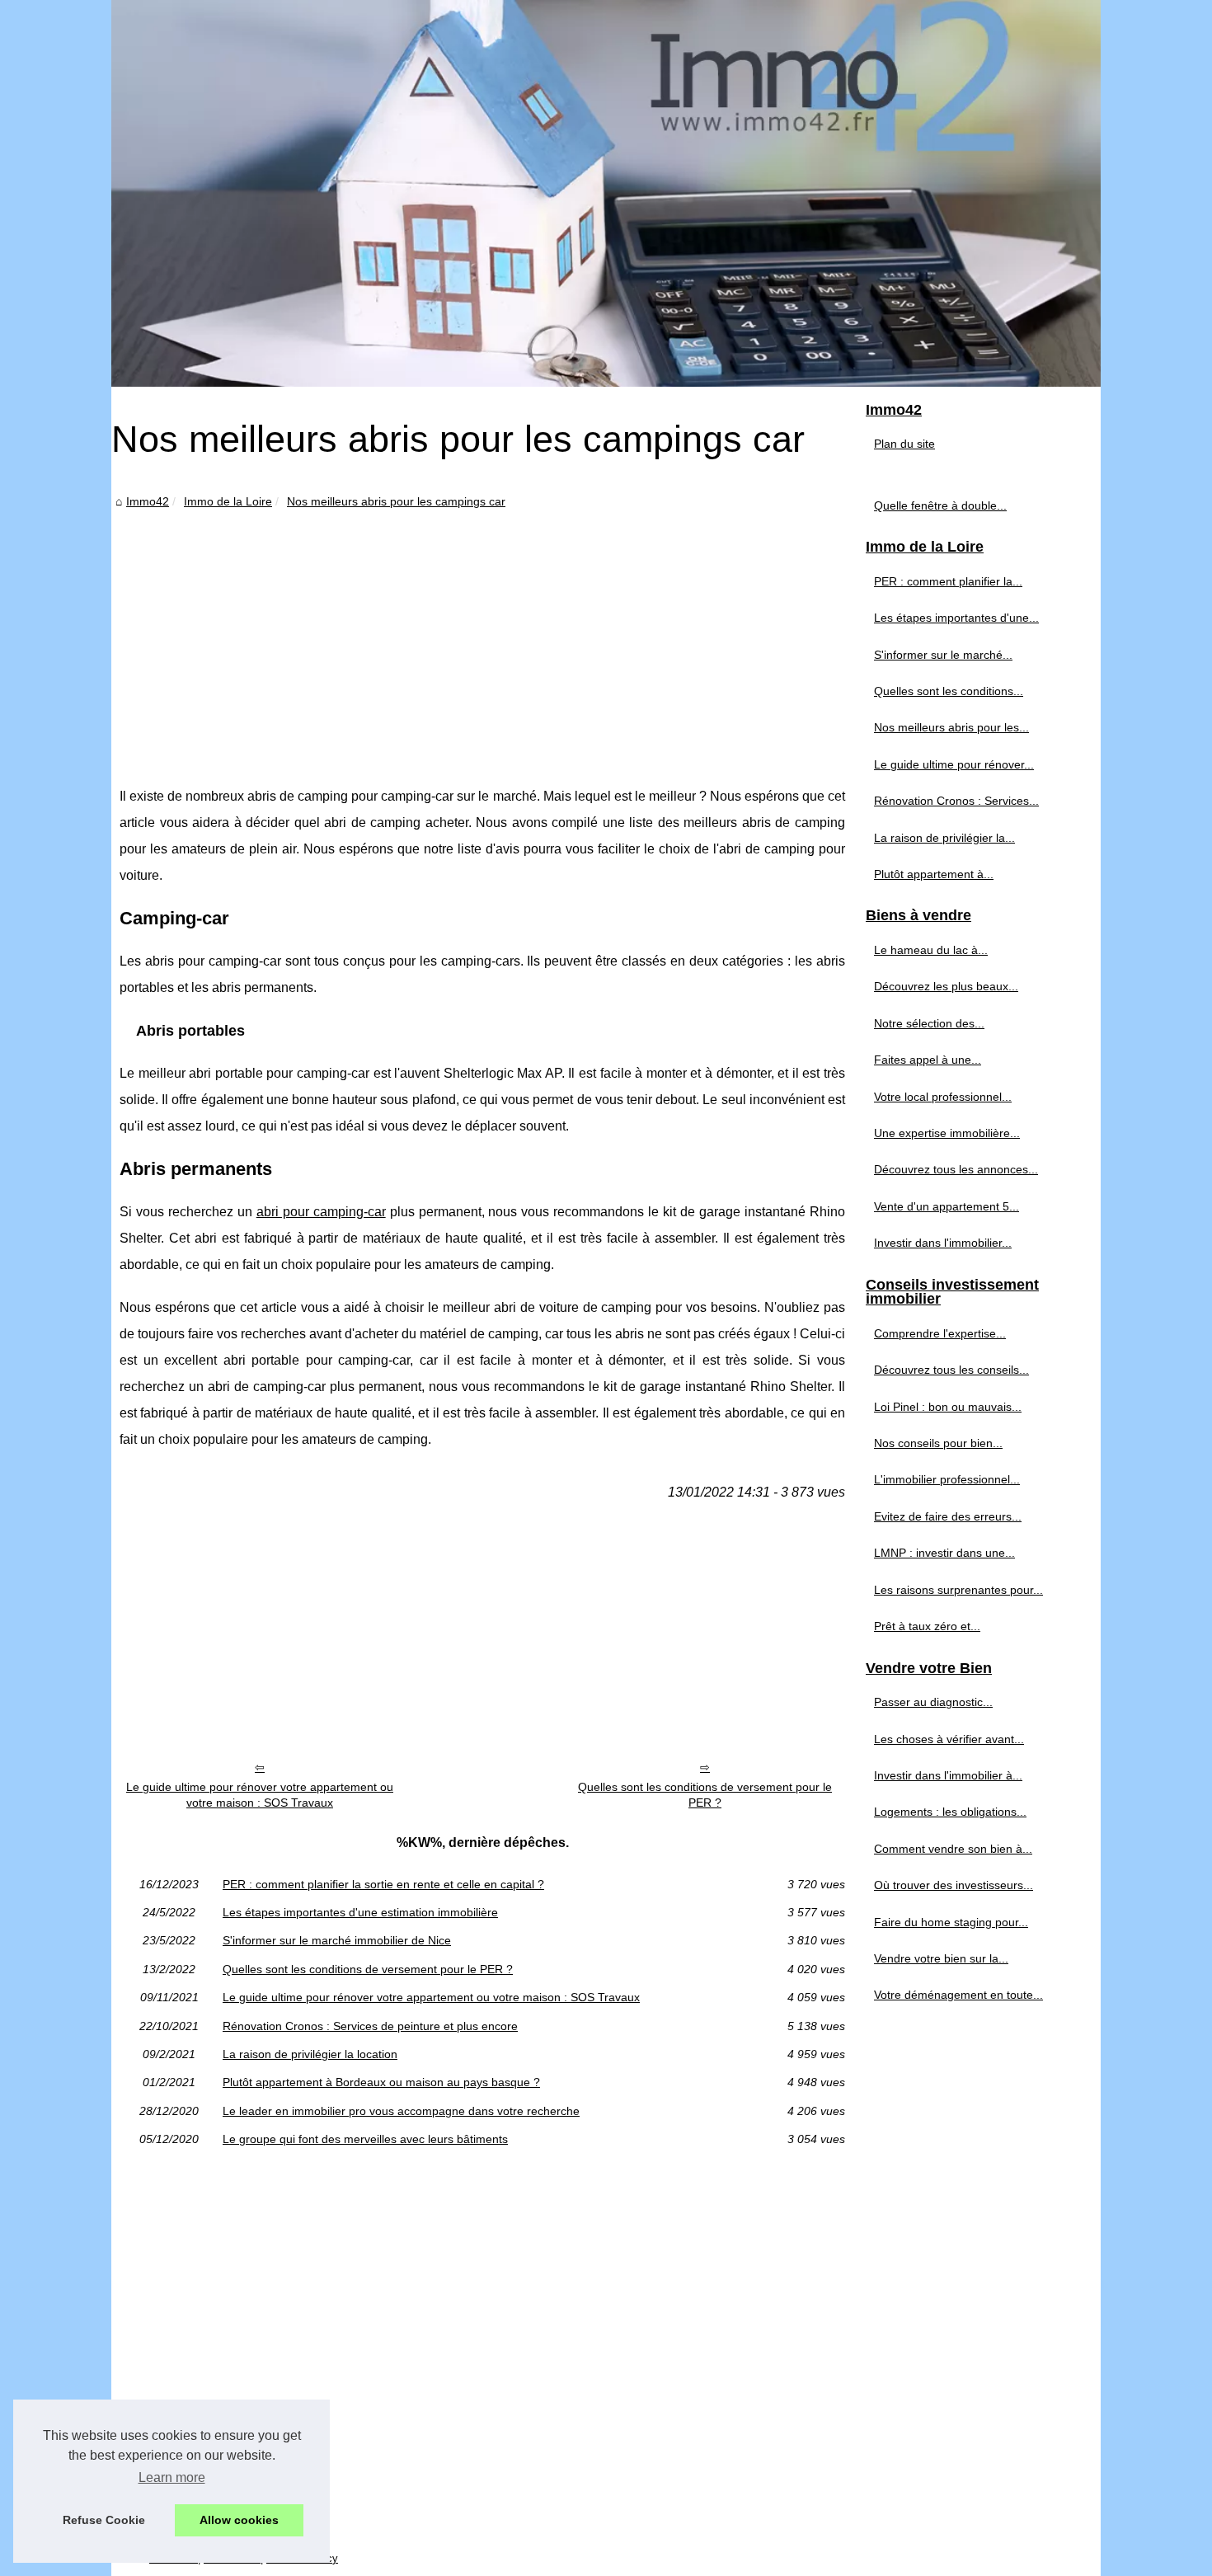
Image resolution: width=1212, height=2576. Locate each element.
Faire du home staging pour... (951, 1922)
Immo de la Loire (228, 501)
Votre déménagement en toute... (958, 1995)
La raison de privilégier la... (944, 838)
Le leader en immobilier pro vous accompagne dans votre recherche (401, 2111)
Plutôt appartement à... (934, 874)
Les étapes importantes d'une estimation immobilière (360, 1912)
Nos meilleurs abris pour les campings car (396, 501)
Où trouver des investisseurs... (954, 1885)
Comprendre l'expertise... (940, 1333)
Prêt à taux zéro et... (927, 1626)
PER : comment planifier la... (948, 581)
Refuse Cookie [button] (104, 2520)
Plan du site (904, 444)
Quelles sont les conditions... (949, 691)
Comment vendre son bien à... (953, 1849)
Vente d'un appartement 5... (947, 1206)
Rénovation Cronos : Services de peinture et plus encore (370, 2026)
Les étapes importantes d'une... (956, 618)
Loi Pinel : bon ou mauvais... (948, 1407)
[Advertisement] (482, 635)
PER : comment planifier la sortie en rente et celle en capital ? (383, 1884)
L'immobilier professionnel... (947, 1479)
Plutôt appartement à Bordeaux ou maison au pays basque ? (381, 2082)
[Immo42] (606, 193)
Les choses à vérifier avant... (949, 1739)
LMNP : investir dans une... (944, 1553)
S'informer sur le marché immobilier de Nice (337, 1940)
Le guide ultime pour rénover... (954, 764)
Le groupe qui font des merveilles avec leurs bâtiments (365, 2139)
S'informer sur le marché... (943, 655)
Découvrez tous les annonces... (956, 1169)
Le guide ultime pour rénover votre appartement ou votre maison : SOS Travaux (260, 1795)
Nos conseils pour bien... (938, 1443)
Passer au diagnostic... (933, 1702)
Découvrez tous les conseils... (951, 1370)
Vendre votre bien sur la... (941, 1958)
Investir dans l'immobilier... (943, 1243)
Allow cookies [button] (239, 2520)
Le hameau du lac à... (931, 950)
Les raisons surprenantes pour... (958, 1590)
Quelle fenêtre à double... (940, 505)
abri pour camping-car (321, 1212)
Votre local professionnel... (943, 1097)
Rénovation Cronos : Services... (956, 801)
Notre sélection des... (929, 1023)
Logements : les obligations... (950, 1812)
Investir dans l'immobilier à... (948, 1775)
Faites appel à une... (928, 1060)
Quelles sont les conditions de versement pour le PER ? (705, 1795)
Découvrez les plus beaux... (946, 986)
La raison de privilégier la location (310, 2054)
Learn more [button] (172, 2477)
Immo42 (148, 501)
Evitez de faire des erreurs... (948, 1516)
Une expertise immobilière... (947, 1133)
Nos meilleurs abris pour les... (951, 727)
